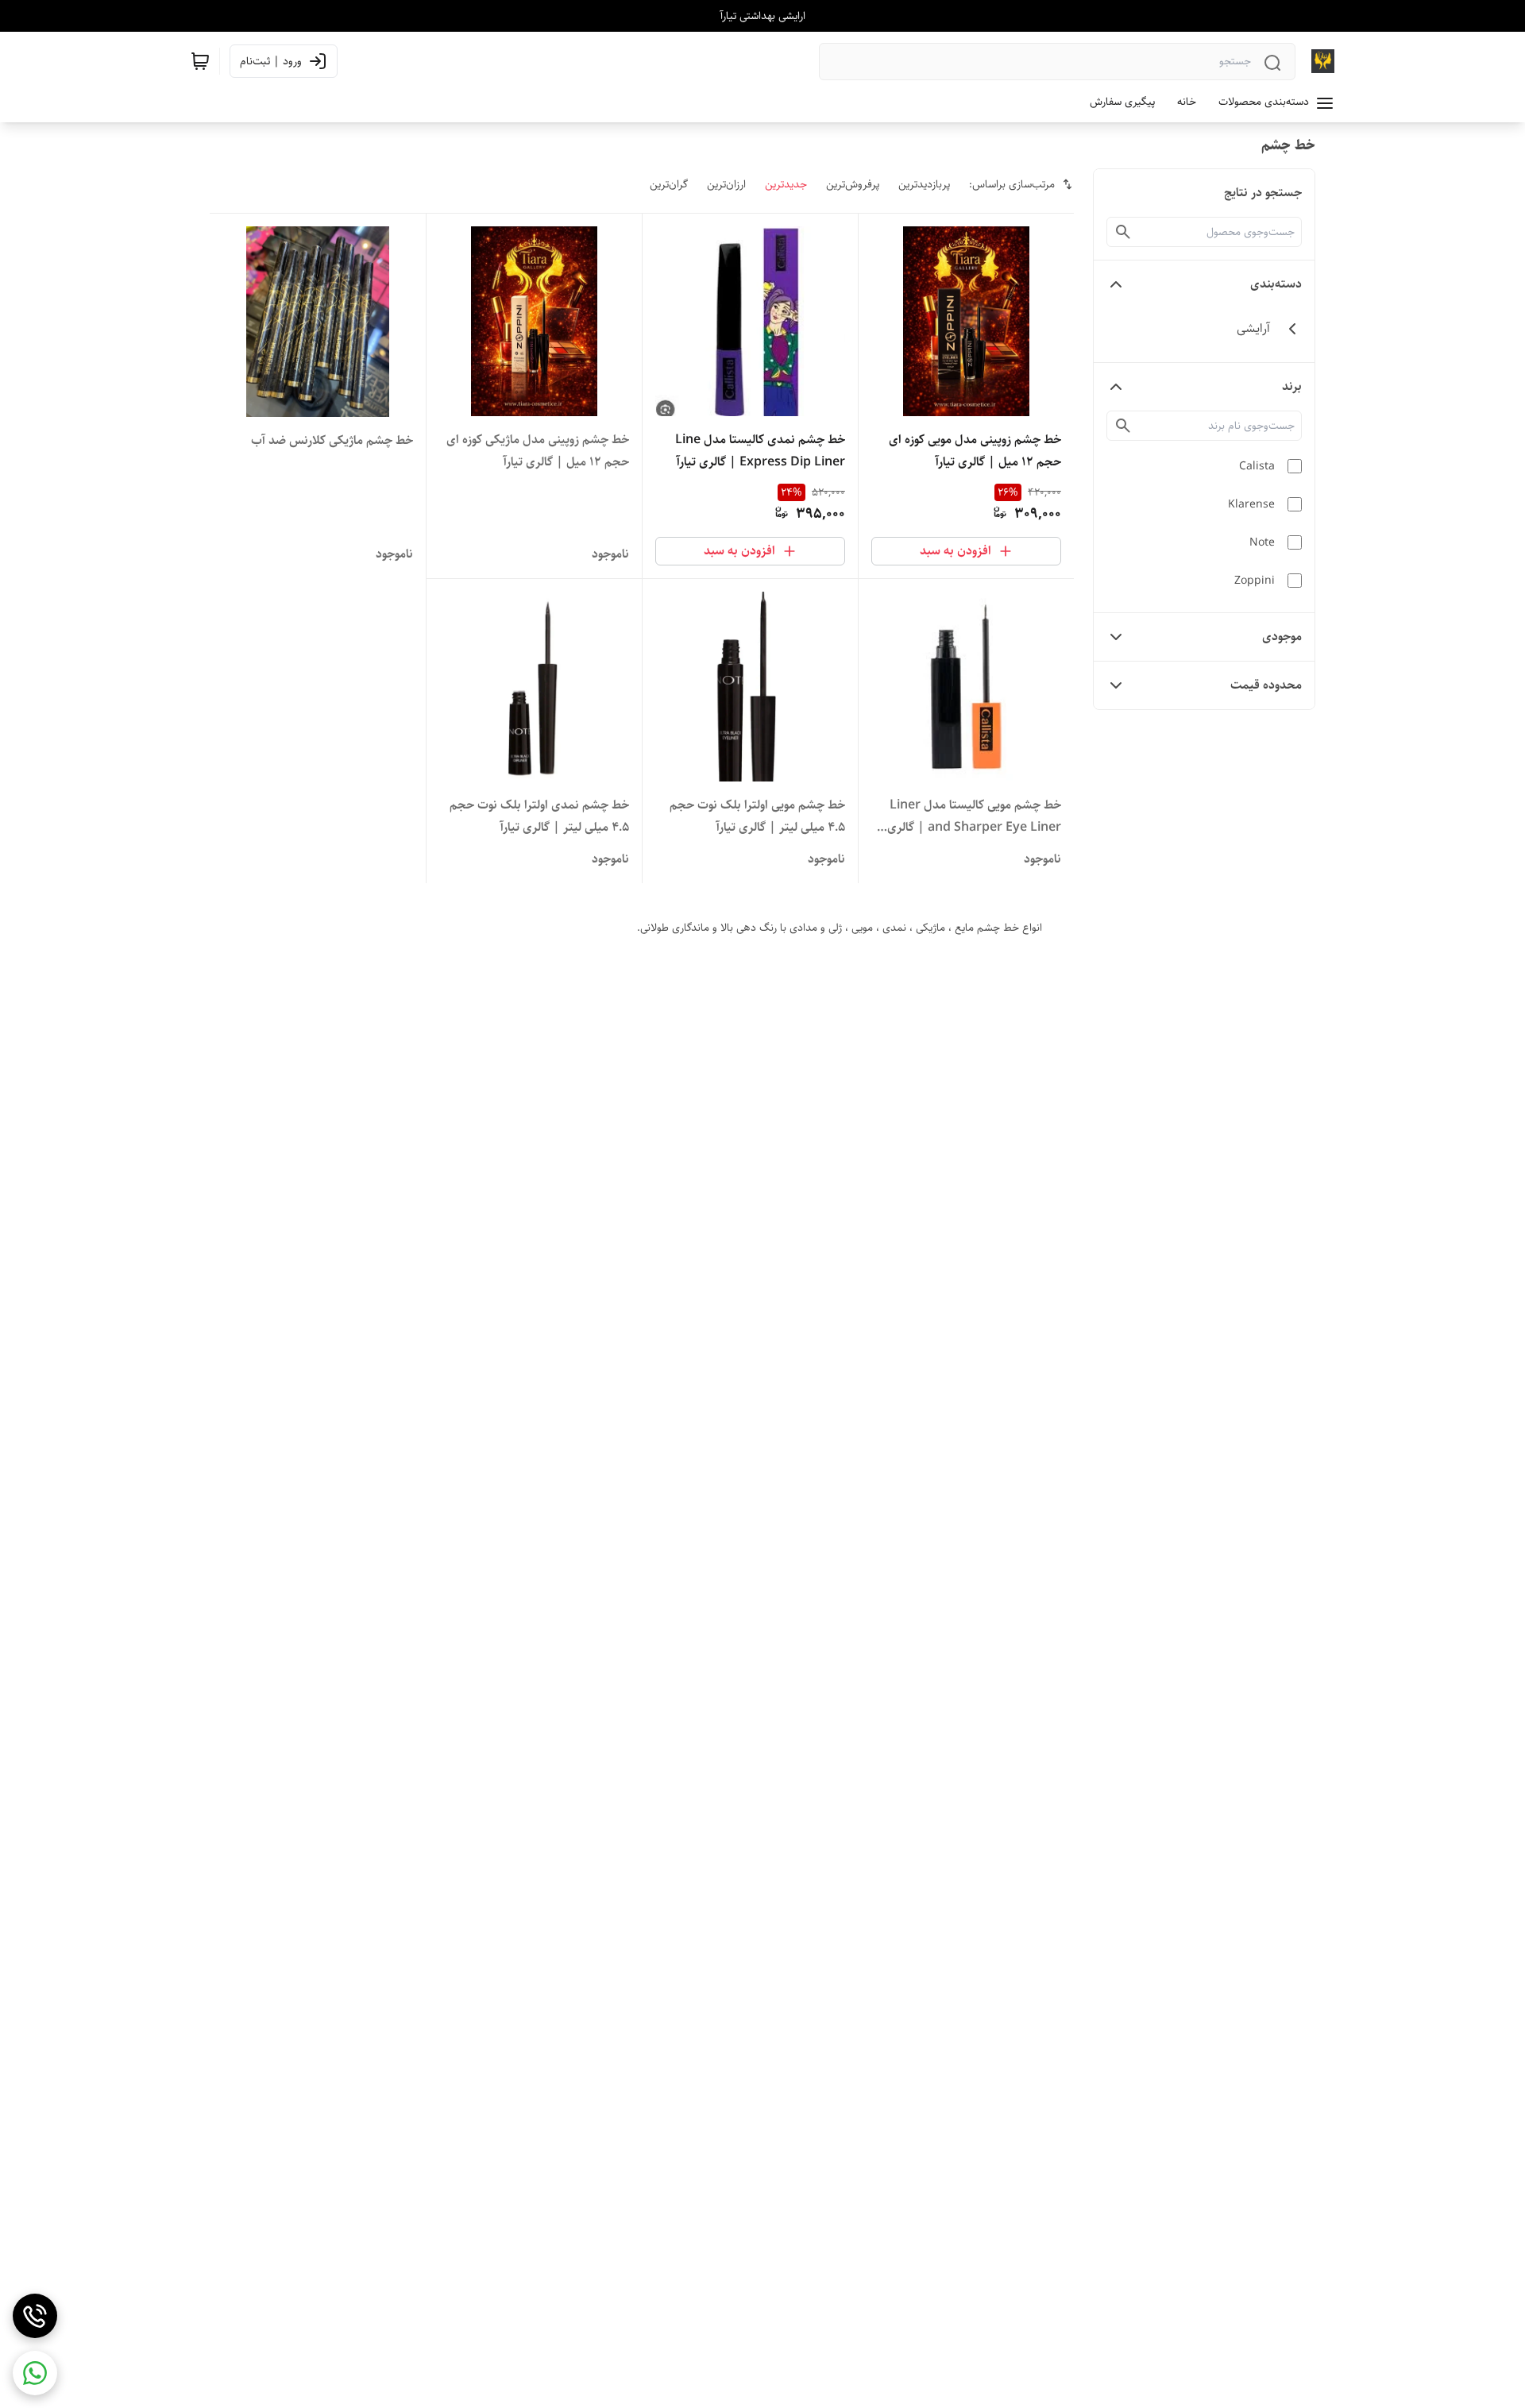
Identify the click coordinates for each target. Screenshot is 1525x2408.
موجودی (1282, 637)
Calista (1257, 466)
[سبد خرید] (200, 61)
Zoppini (1255, 581)
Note (1262, 542)
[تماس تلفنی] (35, 2316)
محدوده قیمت (1266, 685)
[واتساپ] (35, 2373)
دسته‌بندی (1276, 284)
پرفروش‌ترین (853, 184)
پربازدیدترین (924, 184)
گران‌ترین (669, 184)
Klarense (1251, 504)
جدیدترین (786, 184)
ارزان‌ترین (726, 184)
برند (1292, 386)
